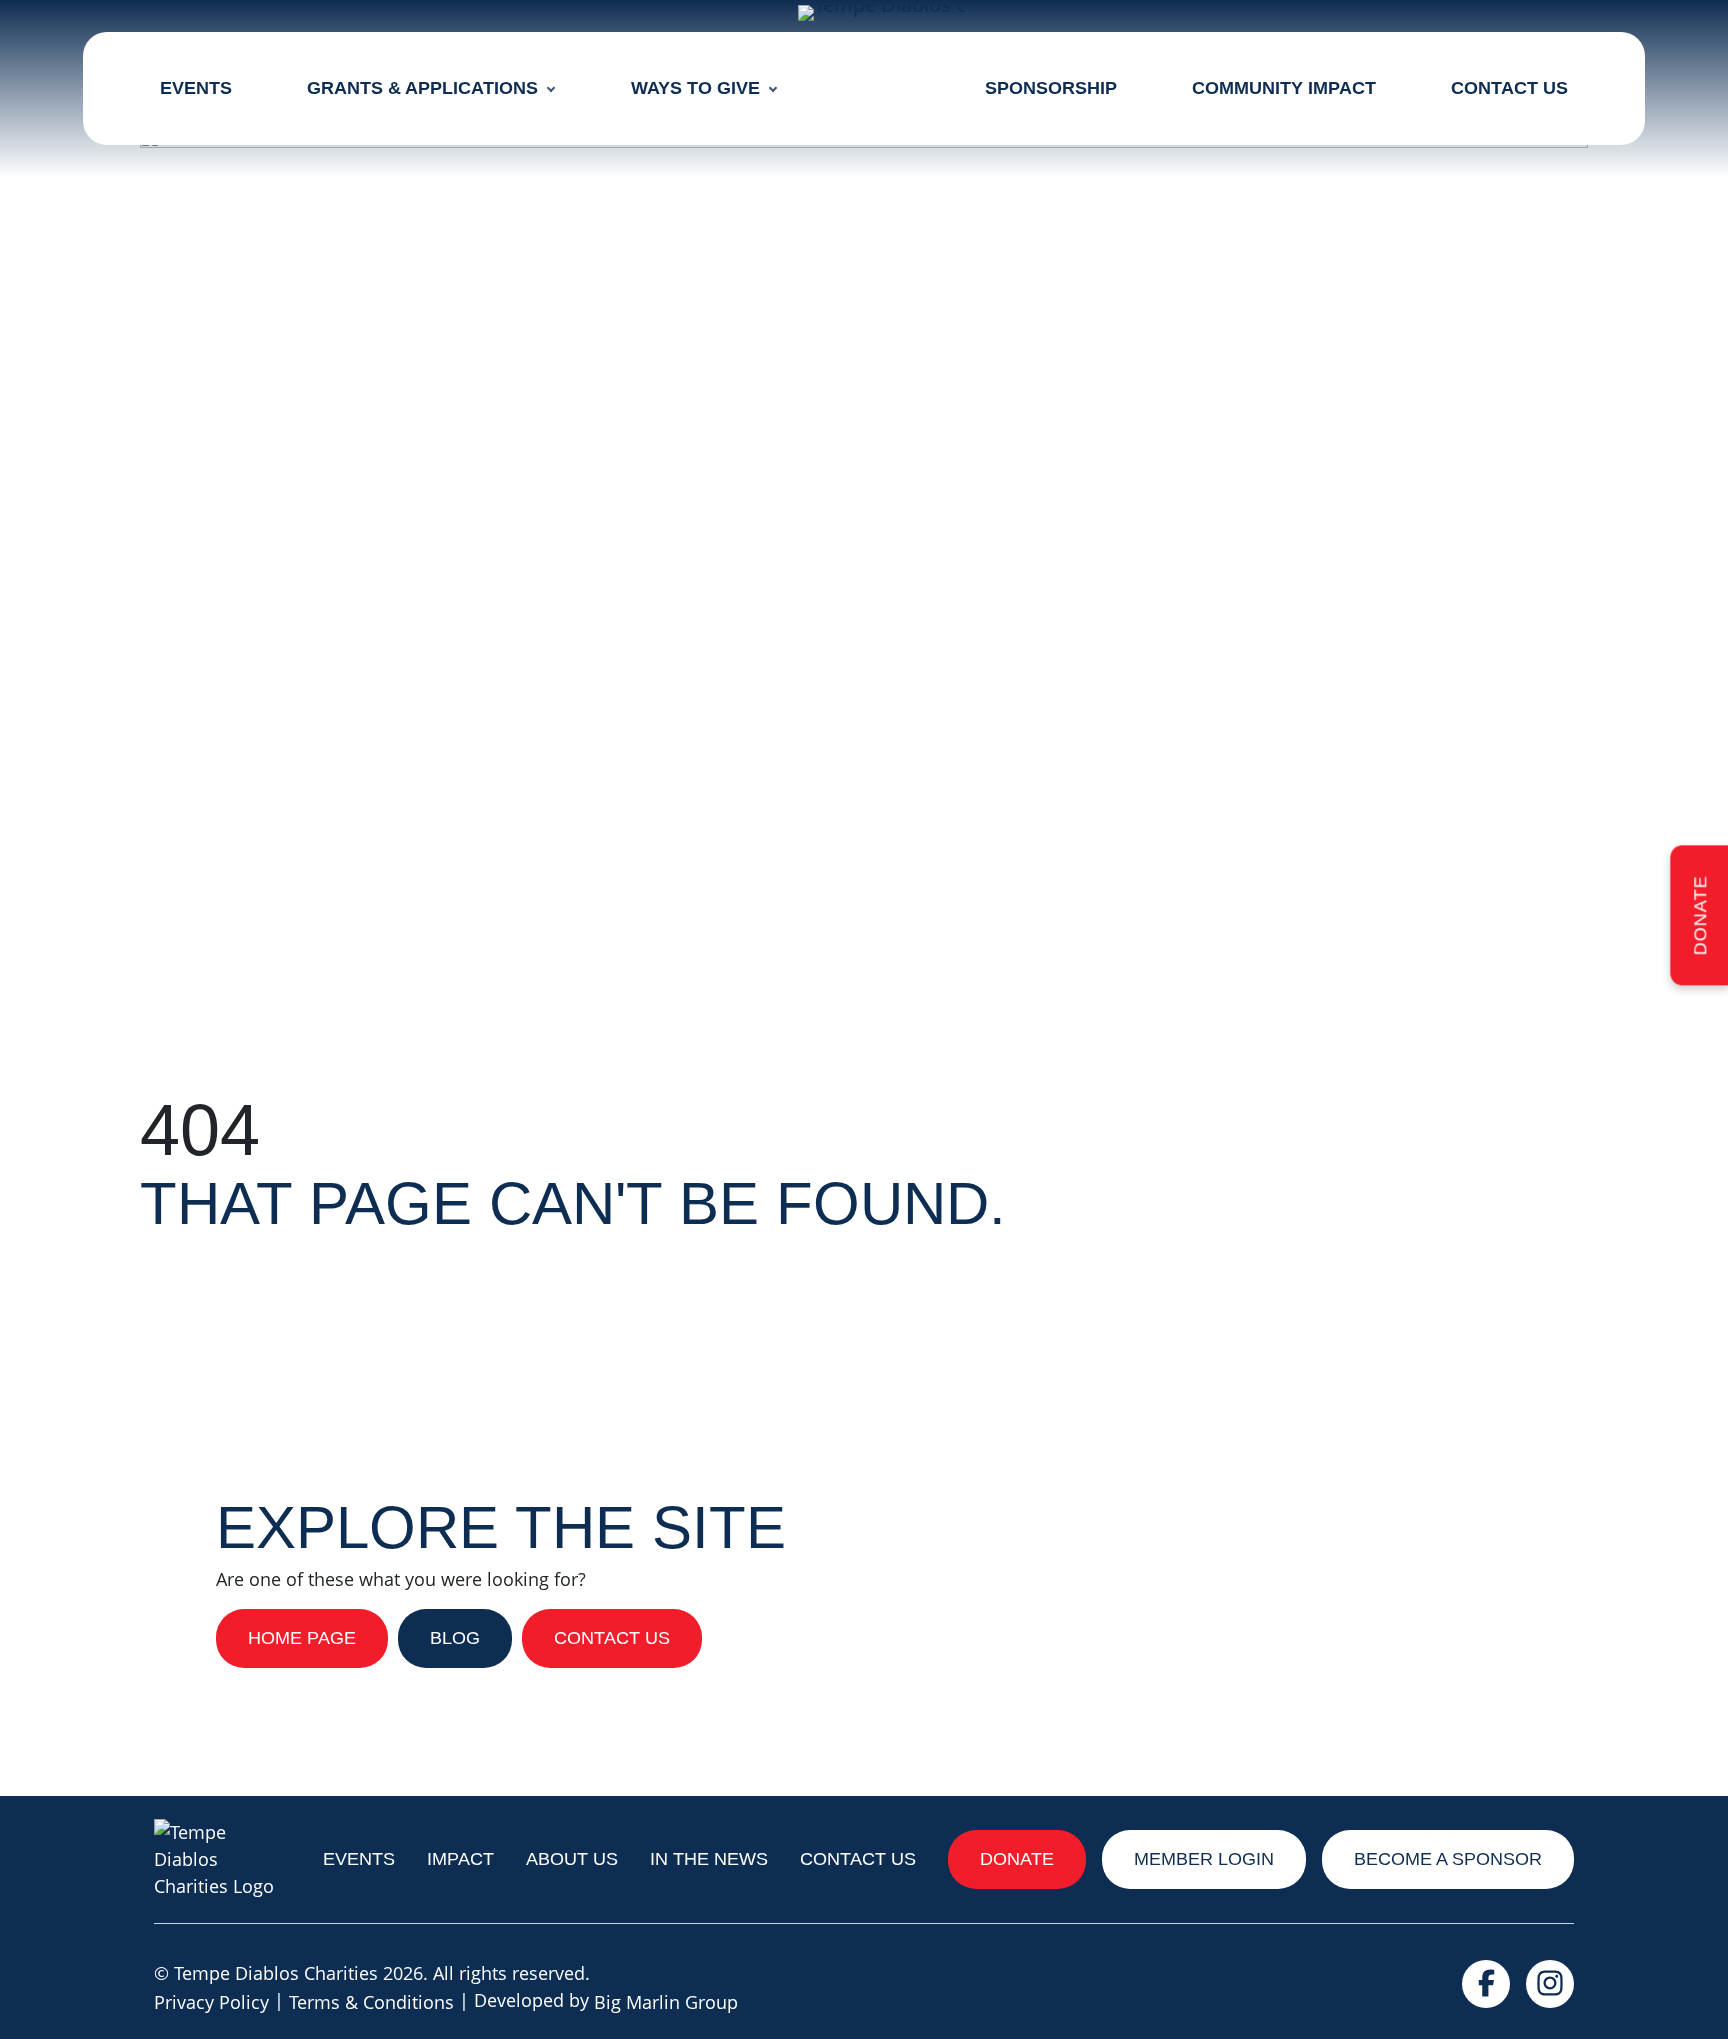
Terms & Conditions (371, 2002)
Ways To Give (695, 88)
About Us (572, 1859)
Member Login (1204, 1859)
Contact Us (1509, 88)
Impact (460, 1859)
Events (196, 88)
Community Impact (1284, 88)
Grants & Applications (422, 88)
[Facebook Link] (1486, 1988)
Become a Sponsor (1448, 1859)
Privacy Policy (211, 2002)
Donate (1700, 915)
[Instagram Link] (1550, 1988)
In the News (709, 1859)
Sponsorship (1051, 88)
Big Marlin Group (666, 2002)
